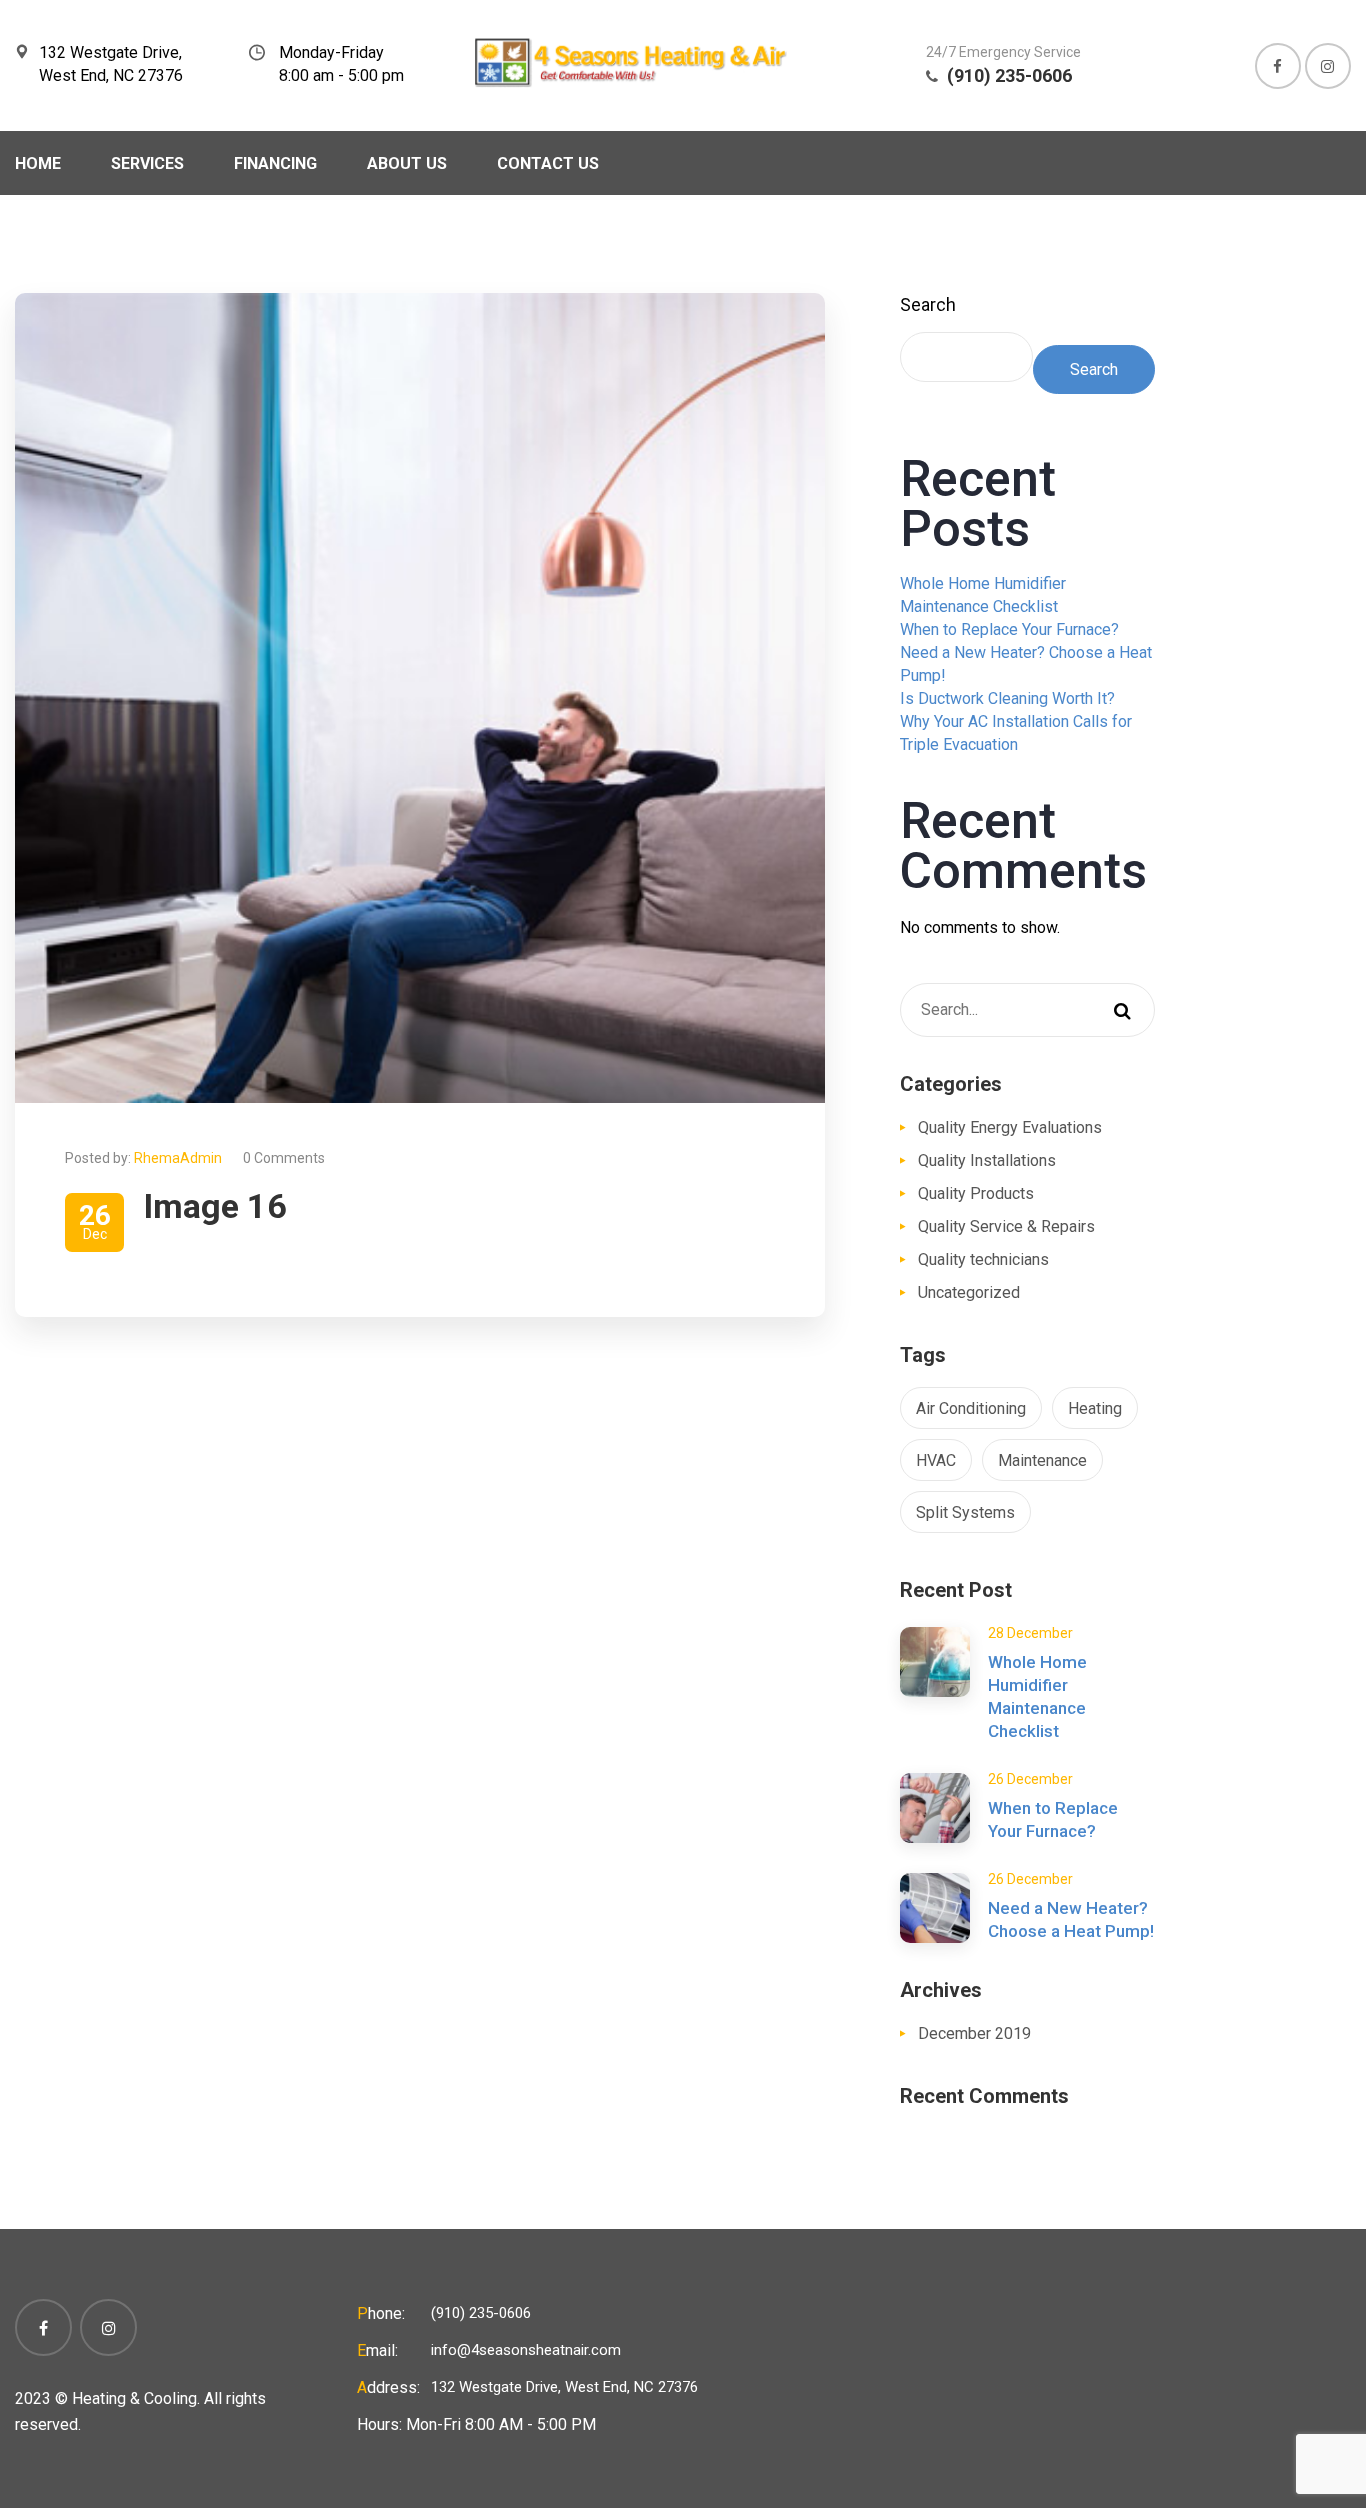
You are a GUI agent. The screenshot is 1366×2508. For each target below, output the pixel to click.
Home (38, 163)
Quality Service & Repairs (1006, 1226)
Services (147, 163)
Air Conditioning (971, 1408)
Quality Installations (987, 1160)
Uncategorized (969, 1292)
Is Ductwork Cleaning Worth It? (1007, 698)
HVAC (936, 1460)
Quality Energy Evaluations (1010, 1127)
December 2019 (974, 2033)
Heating (1095, 1408)
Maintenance (1042, 1460)
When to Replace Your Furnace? (1009, 629)
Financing (275, 163)
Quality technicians (983, 1259)
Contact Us (548, 163)
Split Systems (965, 1512)
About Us (407, 163)
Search (928, 304)
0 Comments (284, 1158)
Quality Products (976, 1193)
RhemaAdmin (178, 1158)
